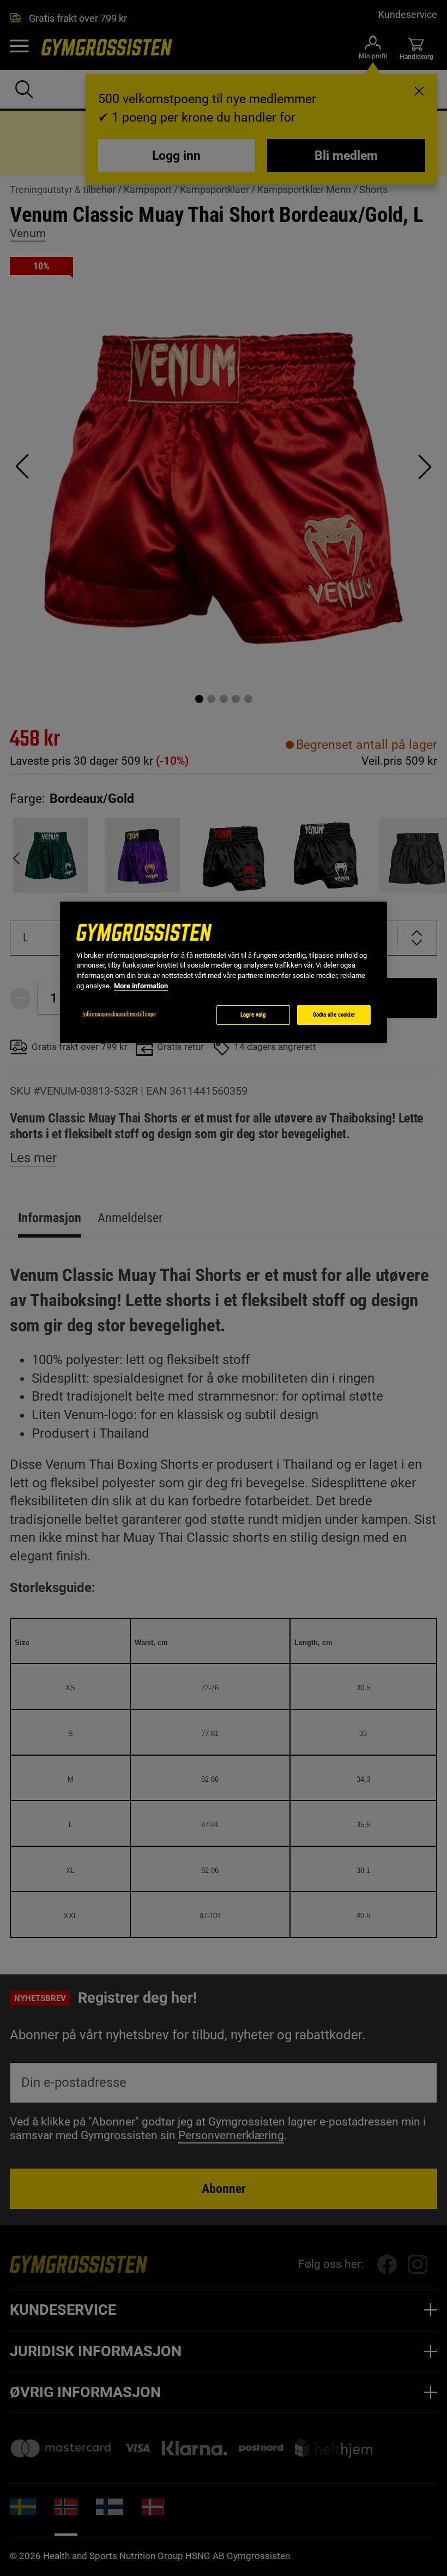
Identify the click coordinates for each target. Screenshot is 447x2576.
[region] (224, 972)
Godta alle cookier (334, 1015)
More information (141, 986)
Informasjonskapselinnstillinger (119, 1014)
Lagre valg (253, 1015)
